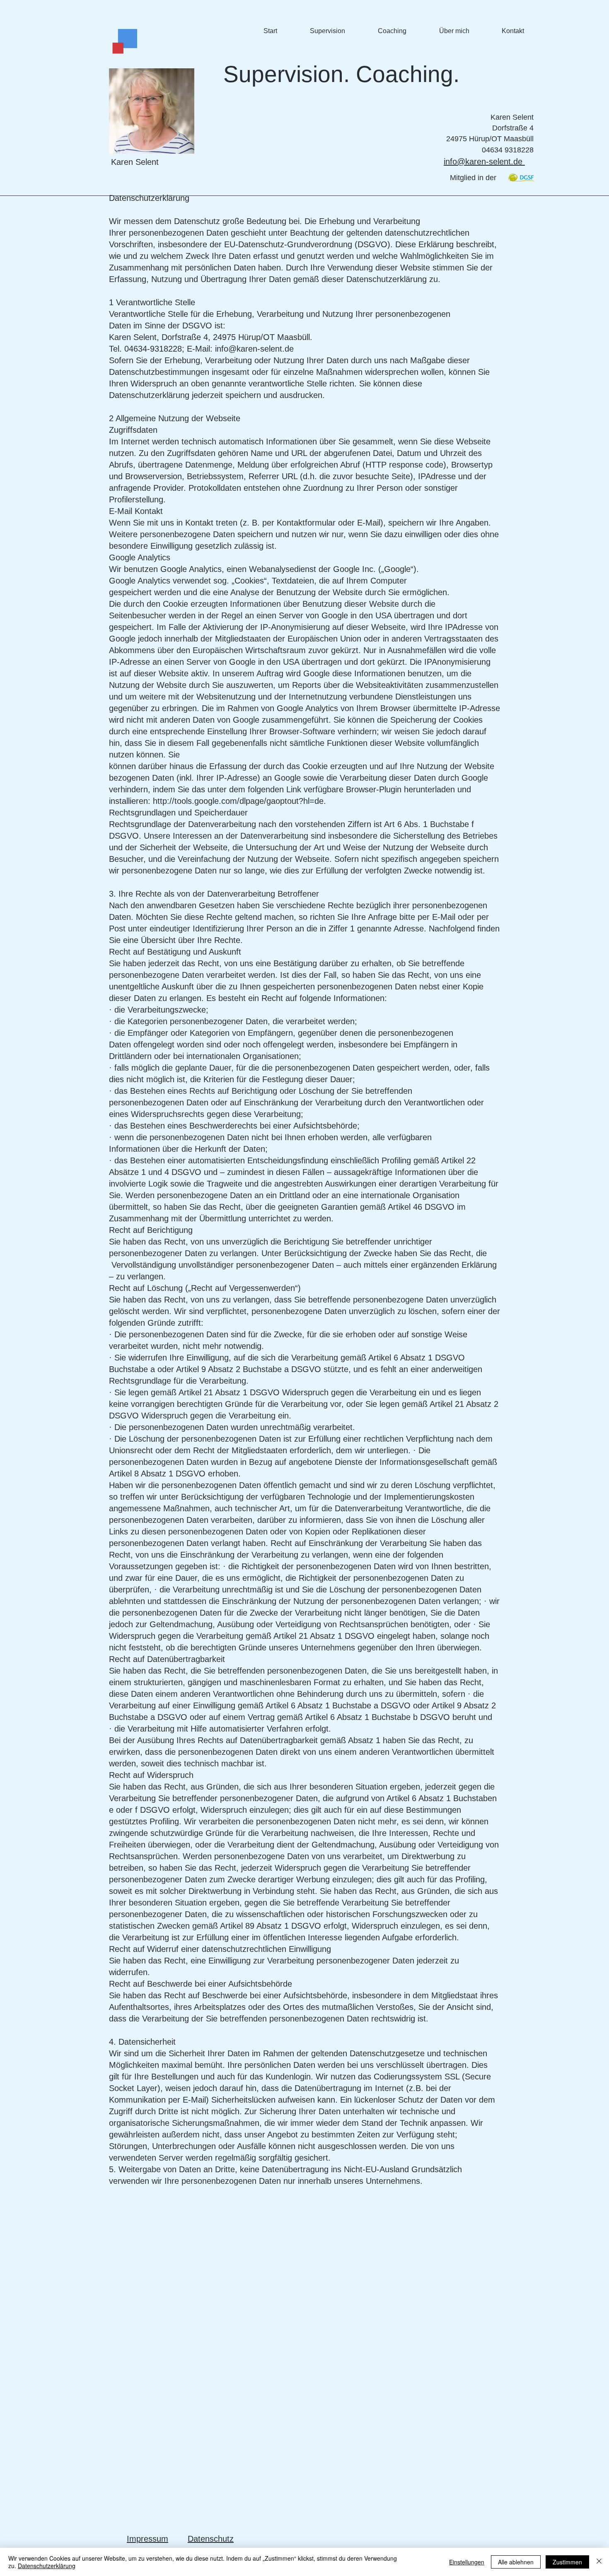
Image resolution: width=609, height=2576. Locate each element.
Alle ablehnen (516, 2562)
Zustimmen (567, 2562)
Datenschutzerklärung (47, 2566)
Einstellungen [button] (467, 2562)
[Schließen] (599, 2562)
